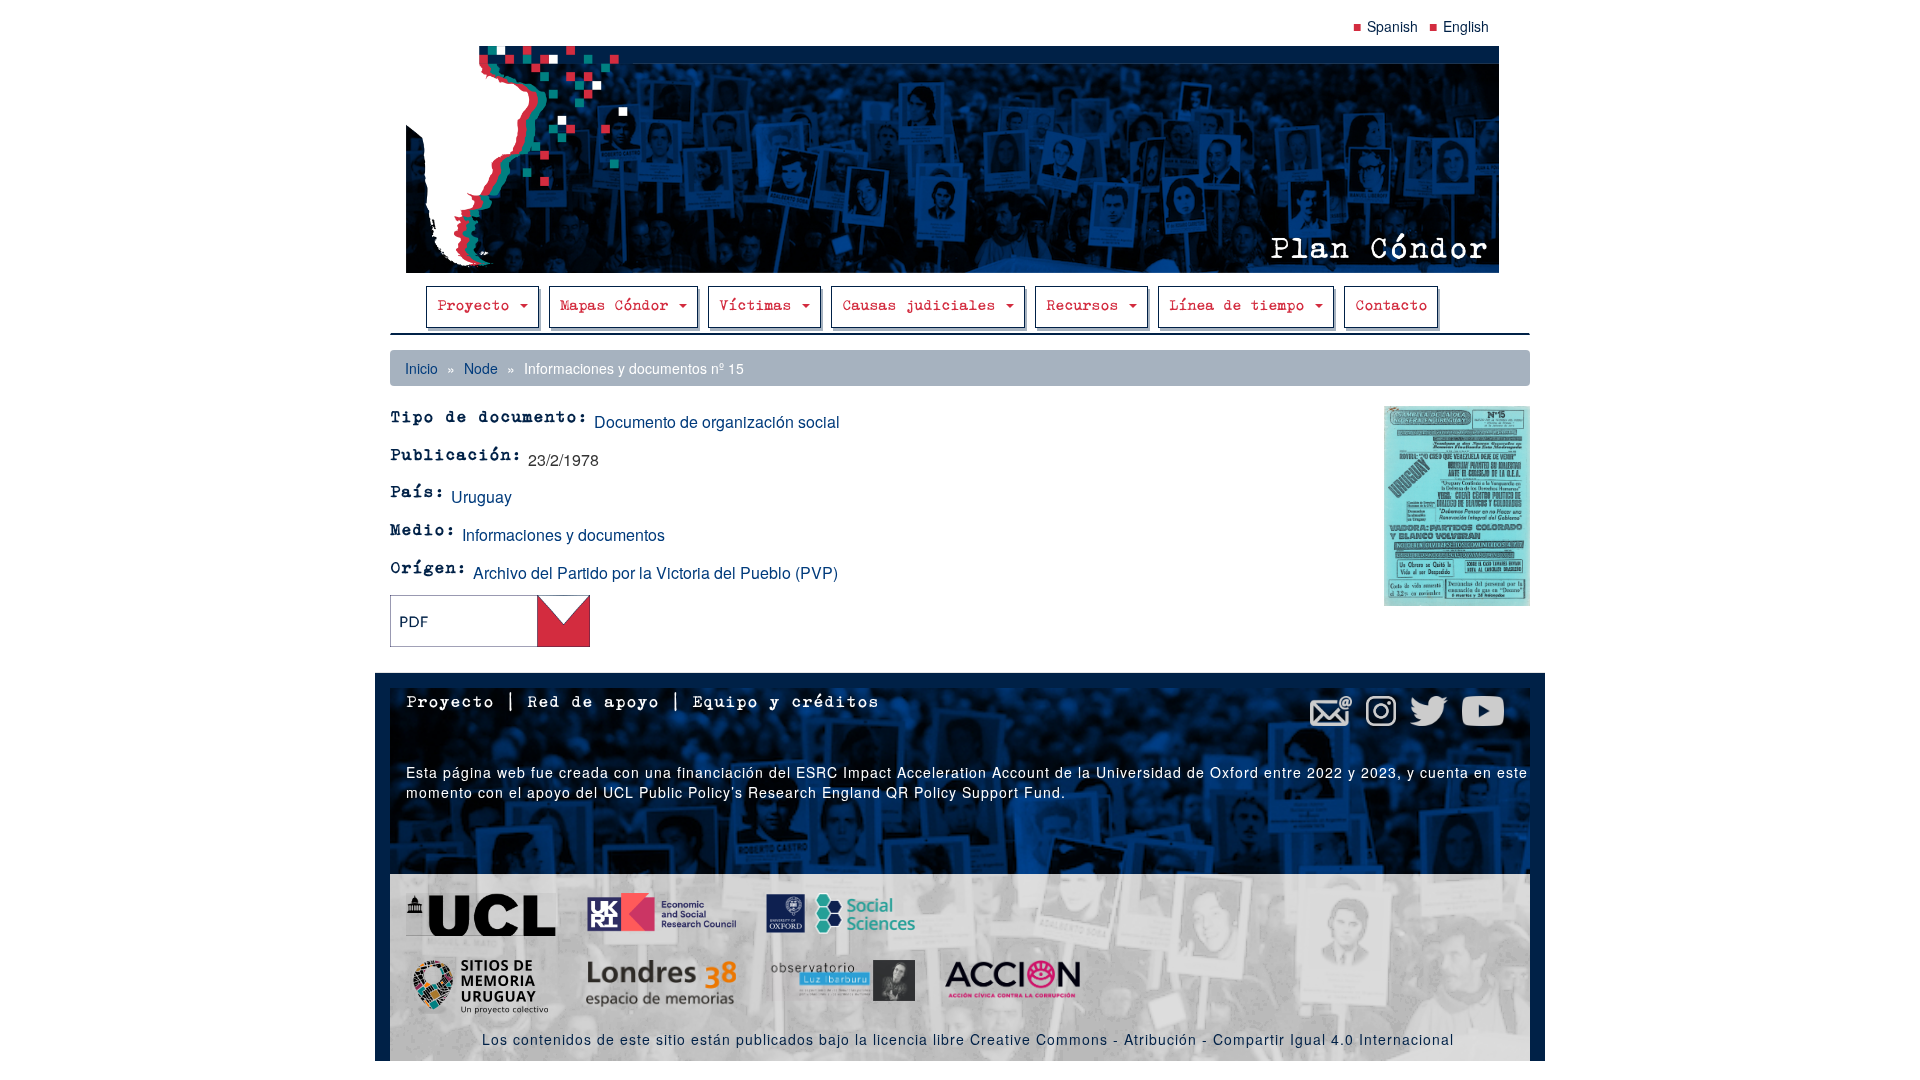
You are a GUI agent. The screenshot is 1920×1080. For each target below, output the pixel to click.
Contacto (1391, 306)
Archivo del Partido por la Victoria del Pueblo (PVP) (655, 572)
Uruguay (481, 496)
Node (481, 368)
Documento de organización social (717, 421)
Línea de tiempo (1241, 306)
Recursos (1086, 306)
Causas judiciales (923, 306)
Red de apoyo (593, 703)
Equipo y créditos (785, 703)
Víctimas (759, 306)
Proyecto (477, 306)
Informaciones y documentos (563, 534)
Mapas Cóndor (618, 306)
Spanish (1392, 26)
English (1466, 26)
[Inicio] (960, 159)
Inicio (421, 368)
